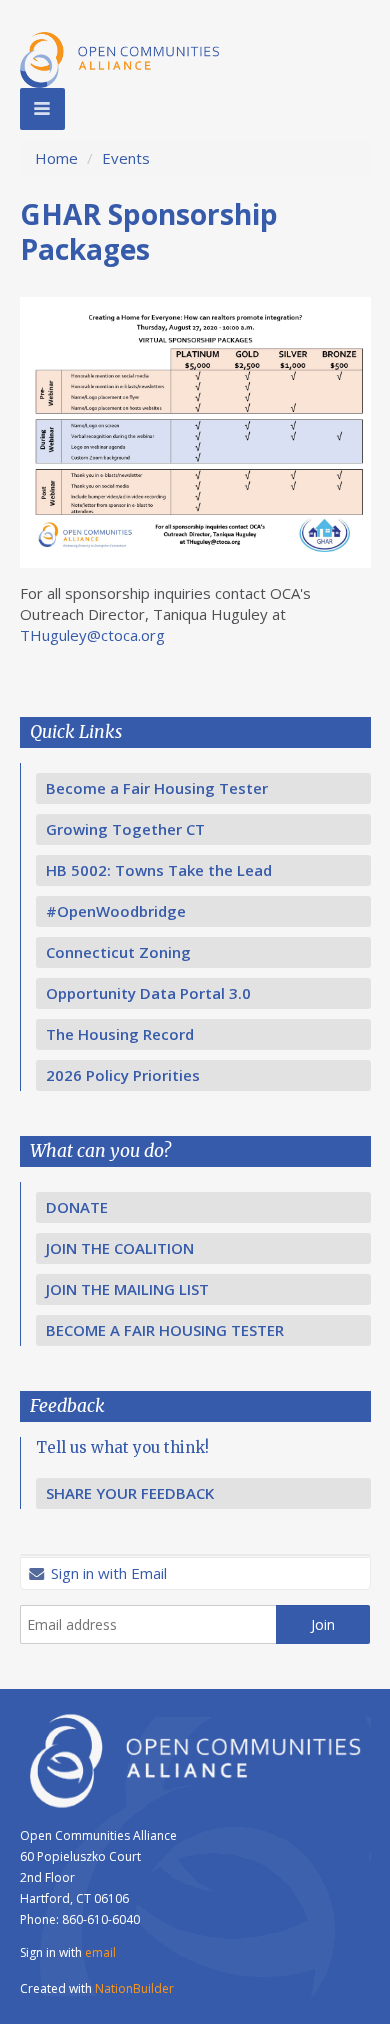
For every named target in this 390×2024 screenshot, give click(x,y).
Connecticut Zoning (118, 952)
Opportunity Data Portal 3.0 (148, 993)
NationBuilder (134, 1988)
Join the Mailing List (127, 1289)
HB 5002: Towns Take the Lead (159, 870)
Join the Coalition (120, 1248)
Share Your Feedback (130, 1493)
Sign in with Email (107, 1573)
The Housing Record (120, 1034)
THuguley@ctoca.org (92, 635)
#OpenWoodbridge (116, 911)
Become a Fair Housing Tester (157, 788)
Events (126, 158)
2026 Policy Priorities (123, 1075)
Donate (77, 1207)
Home (56, 158)
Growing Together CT (125, 829)
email (100, 1952)
